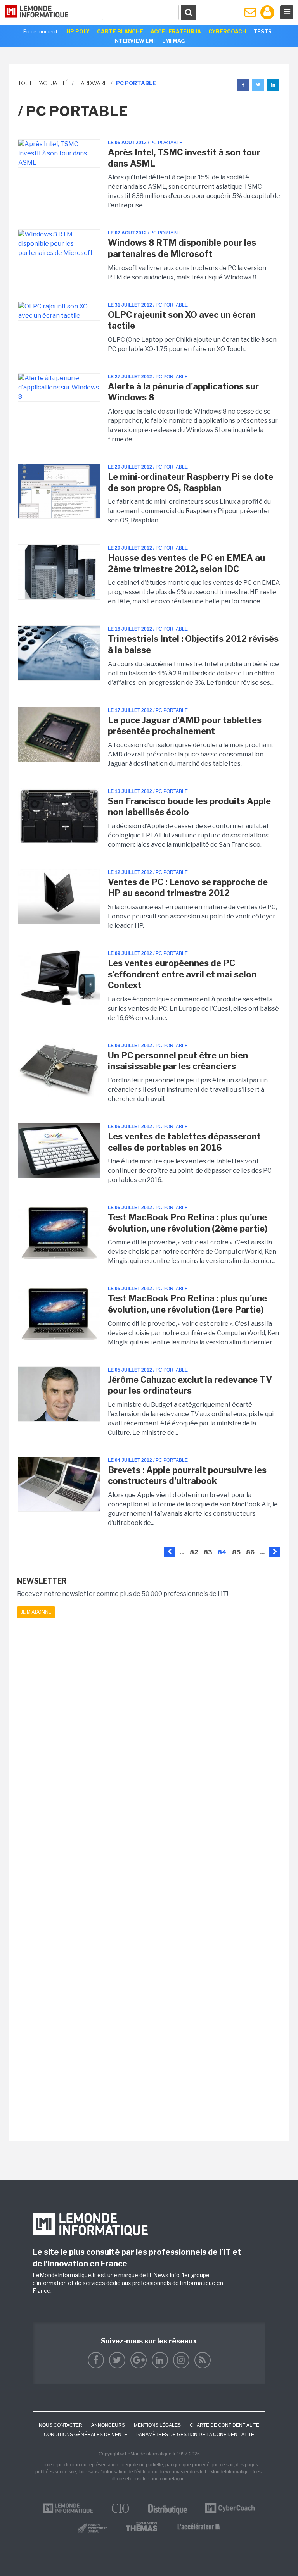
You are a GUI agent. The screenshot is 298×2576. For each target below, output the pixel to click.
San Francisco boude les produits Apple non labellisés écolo (189, 807)
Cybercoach (227, 31)
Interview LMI (134, 41)
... (182, 1552)
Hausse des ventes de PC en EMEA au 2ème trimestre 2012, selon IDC (186, 563)
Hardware (92, 83)
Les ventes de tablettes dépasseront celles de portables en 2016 (184, 1142)
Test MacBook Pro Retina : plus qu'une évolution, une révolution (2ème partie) (188, 1223)
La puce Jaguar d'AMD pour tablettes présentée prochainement (185, 726)
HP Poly (78, 31)
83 (208, 1552)
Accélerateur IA (176, 31)
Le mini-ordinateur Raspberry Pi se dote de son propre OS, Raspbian (191, 482)
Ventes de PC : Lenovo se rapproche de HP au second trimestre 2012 (188, 888)
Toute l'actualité (43, 83)
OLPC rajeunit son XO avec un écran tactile (182, 320)
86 (250, 1552)
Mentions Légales (157, 2425)
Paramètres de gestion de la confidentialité (195, 2435)
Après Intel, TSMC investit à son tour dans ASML (184, 158)
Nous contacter (61, 2425)
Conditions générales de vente (86, 2435)
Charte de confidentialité (224, 2425)
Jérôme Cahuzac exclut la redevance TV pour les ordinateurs (190, 1385)
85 (236, 1552)
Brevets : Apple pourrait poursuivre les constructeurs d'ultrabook (187, 1476)
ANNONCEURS (108, 2425)
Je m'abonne (36, 1612)
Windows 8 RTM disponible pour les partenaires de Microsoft (182, 248)
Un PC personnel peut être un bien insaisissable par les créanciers (178, 1061)
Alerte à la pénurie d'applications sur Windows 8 (183, 392)
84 (222, 1552)
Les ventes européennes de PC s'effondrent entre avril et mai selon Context (182, 974)
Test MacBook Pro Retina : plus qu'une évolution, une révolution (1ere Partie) (187, 1304)
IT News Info (163, 2275)
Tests (262, 31)
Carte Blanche (120, 31)
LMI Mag (173, 41)
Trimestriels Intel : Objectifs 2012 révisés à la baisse (193, 644)
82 (194, 1552)
